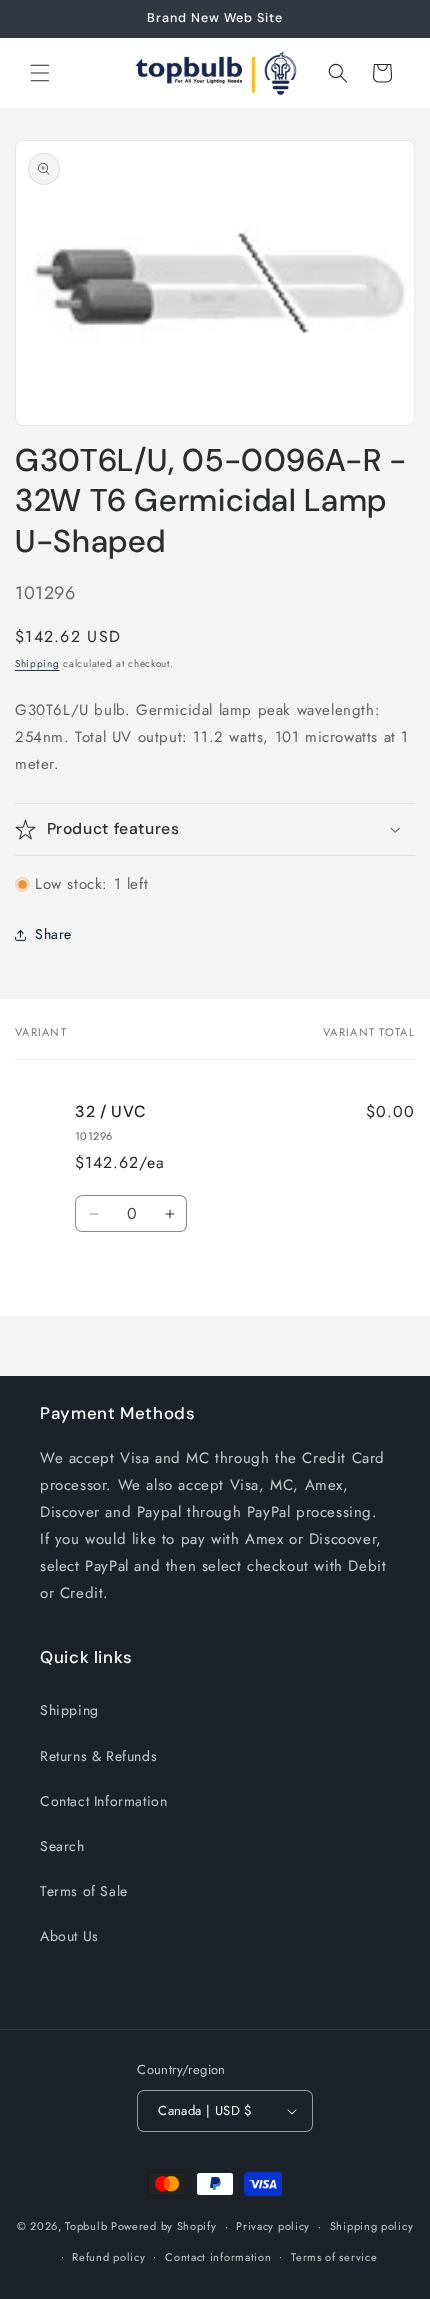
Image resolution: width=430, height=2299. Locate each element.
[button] (40, 73)
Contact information (218, 2257)
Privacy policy (273, 2226)
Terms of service (334, 2257)
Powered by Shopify (164, 2226)
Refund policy (108, 2257)
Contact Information (103, 1801)
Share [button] (53, 934)
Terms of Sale (84, 1891)
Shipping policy (372, 2226)
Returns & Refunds (98, 1756)
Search (62, 1846)
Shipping (37, 663)
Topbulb (86, 2226)
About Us (69, 1936)
